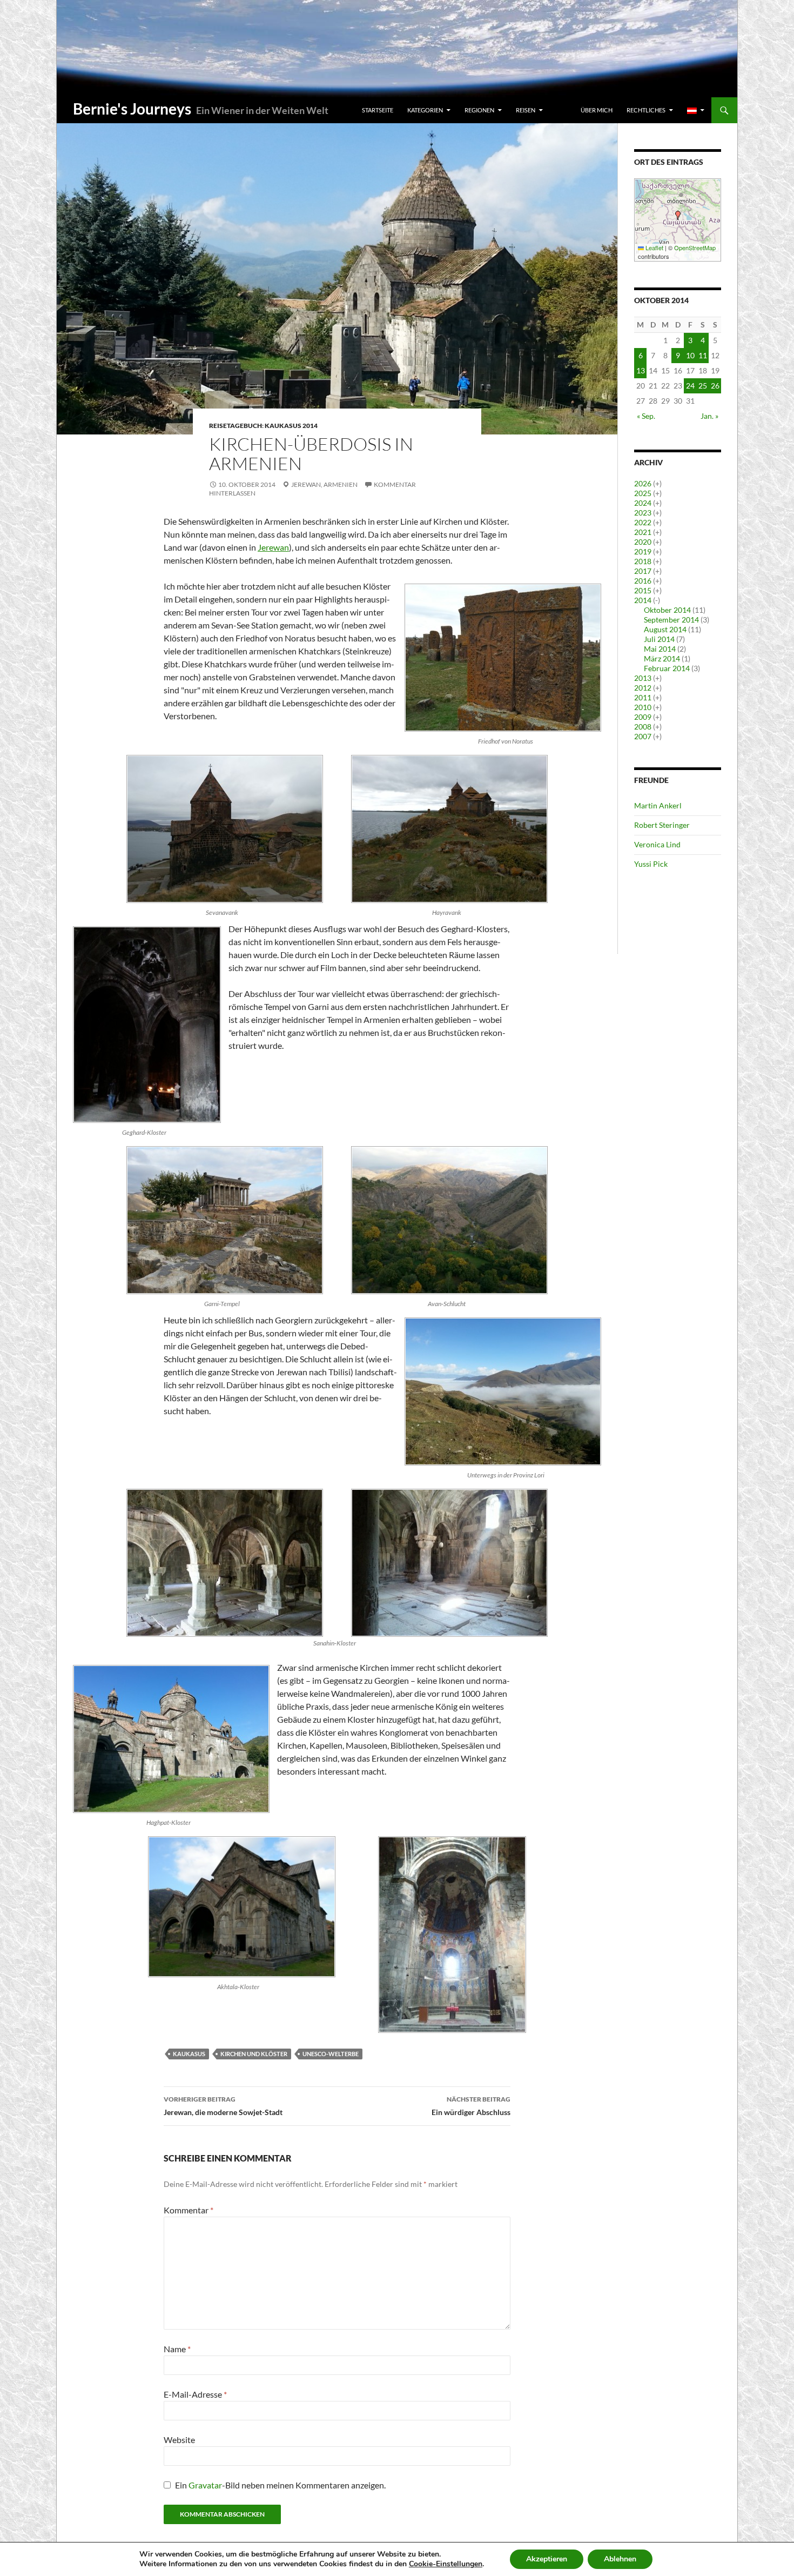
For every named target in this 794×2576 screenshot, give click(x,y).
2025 (643, 493)
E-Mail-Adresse (195, 2394)
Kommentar (189, 2210)
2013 (643, 678)
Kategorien (425, 110)
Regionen (479, 110)
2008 (643, 727)
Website (179, 2440)
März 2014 (662, 658)
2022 (643, 522)
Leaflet (654, 247)
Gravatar (205, 2485)
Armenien (341, 484)
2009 (643, 717)
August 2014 (665, 629)
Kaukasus (189, 2054)
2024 (643, 503)
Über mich (597, 110)
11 (703, 355)
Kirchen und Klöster (254, 2054)
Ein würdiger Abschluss (471, 2106)
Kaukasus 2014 (291, 426)
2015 (643, 590)
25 (703, 386)
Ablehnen (620, 2559)
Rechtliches (646, 110)
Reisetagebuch (235, 426)
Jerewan (273, 547)
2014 (643, 600)
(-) (657, 600)
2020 (643, 542)
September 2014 (671, 620)
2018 (643, 561)
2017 (643, 571)
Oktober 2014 (667, 610)
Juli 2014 (659, 639)
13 (641, 370)
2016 (643, 581)
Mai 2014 (660, 649)
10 (690, 355)
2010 (643, 707)
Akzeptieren (547, 2559)
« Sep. (646, 416)
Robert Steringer (662, 825)
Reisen (526, 110)
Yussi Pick (651, 864)
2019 (643, 551)
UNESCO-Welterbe (331, 2054)
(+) (657, 483)
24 (690, 386)
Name (177, 2349)
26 (715, 386)
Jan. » (709, 416)
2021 (643, 532)
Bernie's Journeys (132, 109)
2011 (643, 697)
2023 (643, 513)
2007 (643, 736)
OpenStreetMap (695, 247)
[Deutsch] (696, 110)
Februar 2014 (667, 668)
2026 (643, 483)
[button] (678, 215)
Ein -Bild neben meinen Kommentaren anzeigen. (280, 2485)
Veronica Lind (657, 844)
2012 (643, 688)
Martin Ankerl (658, 805)
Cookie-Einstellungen (446, 2564)
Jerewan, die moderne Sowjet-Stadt (223, 2106)
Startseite (378, 110)
